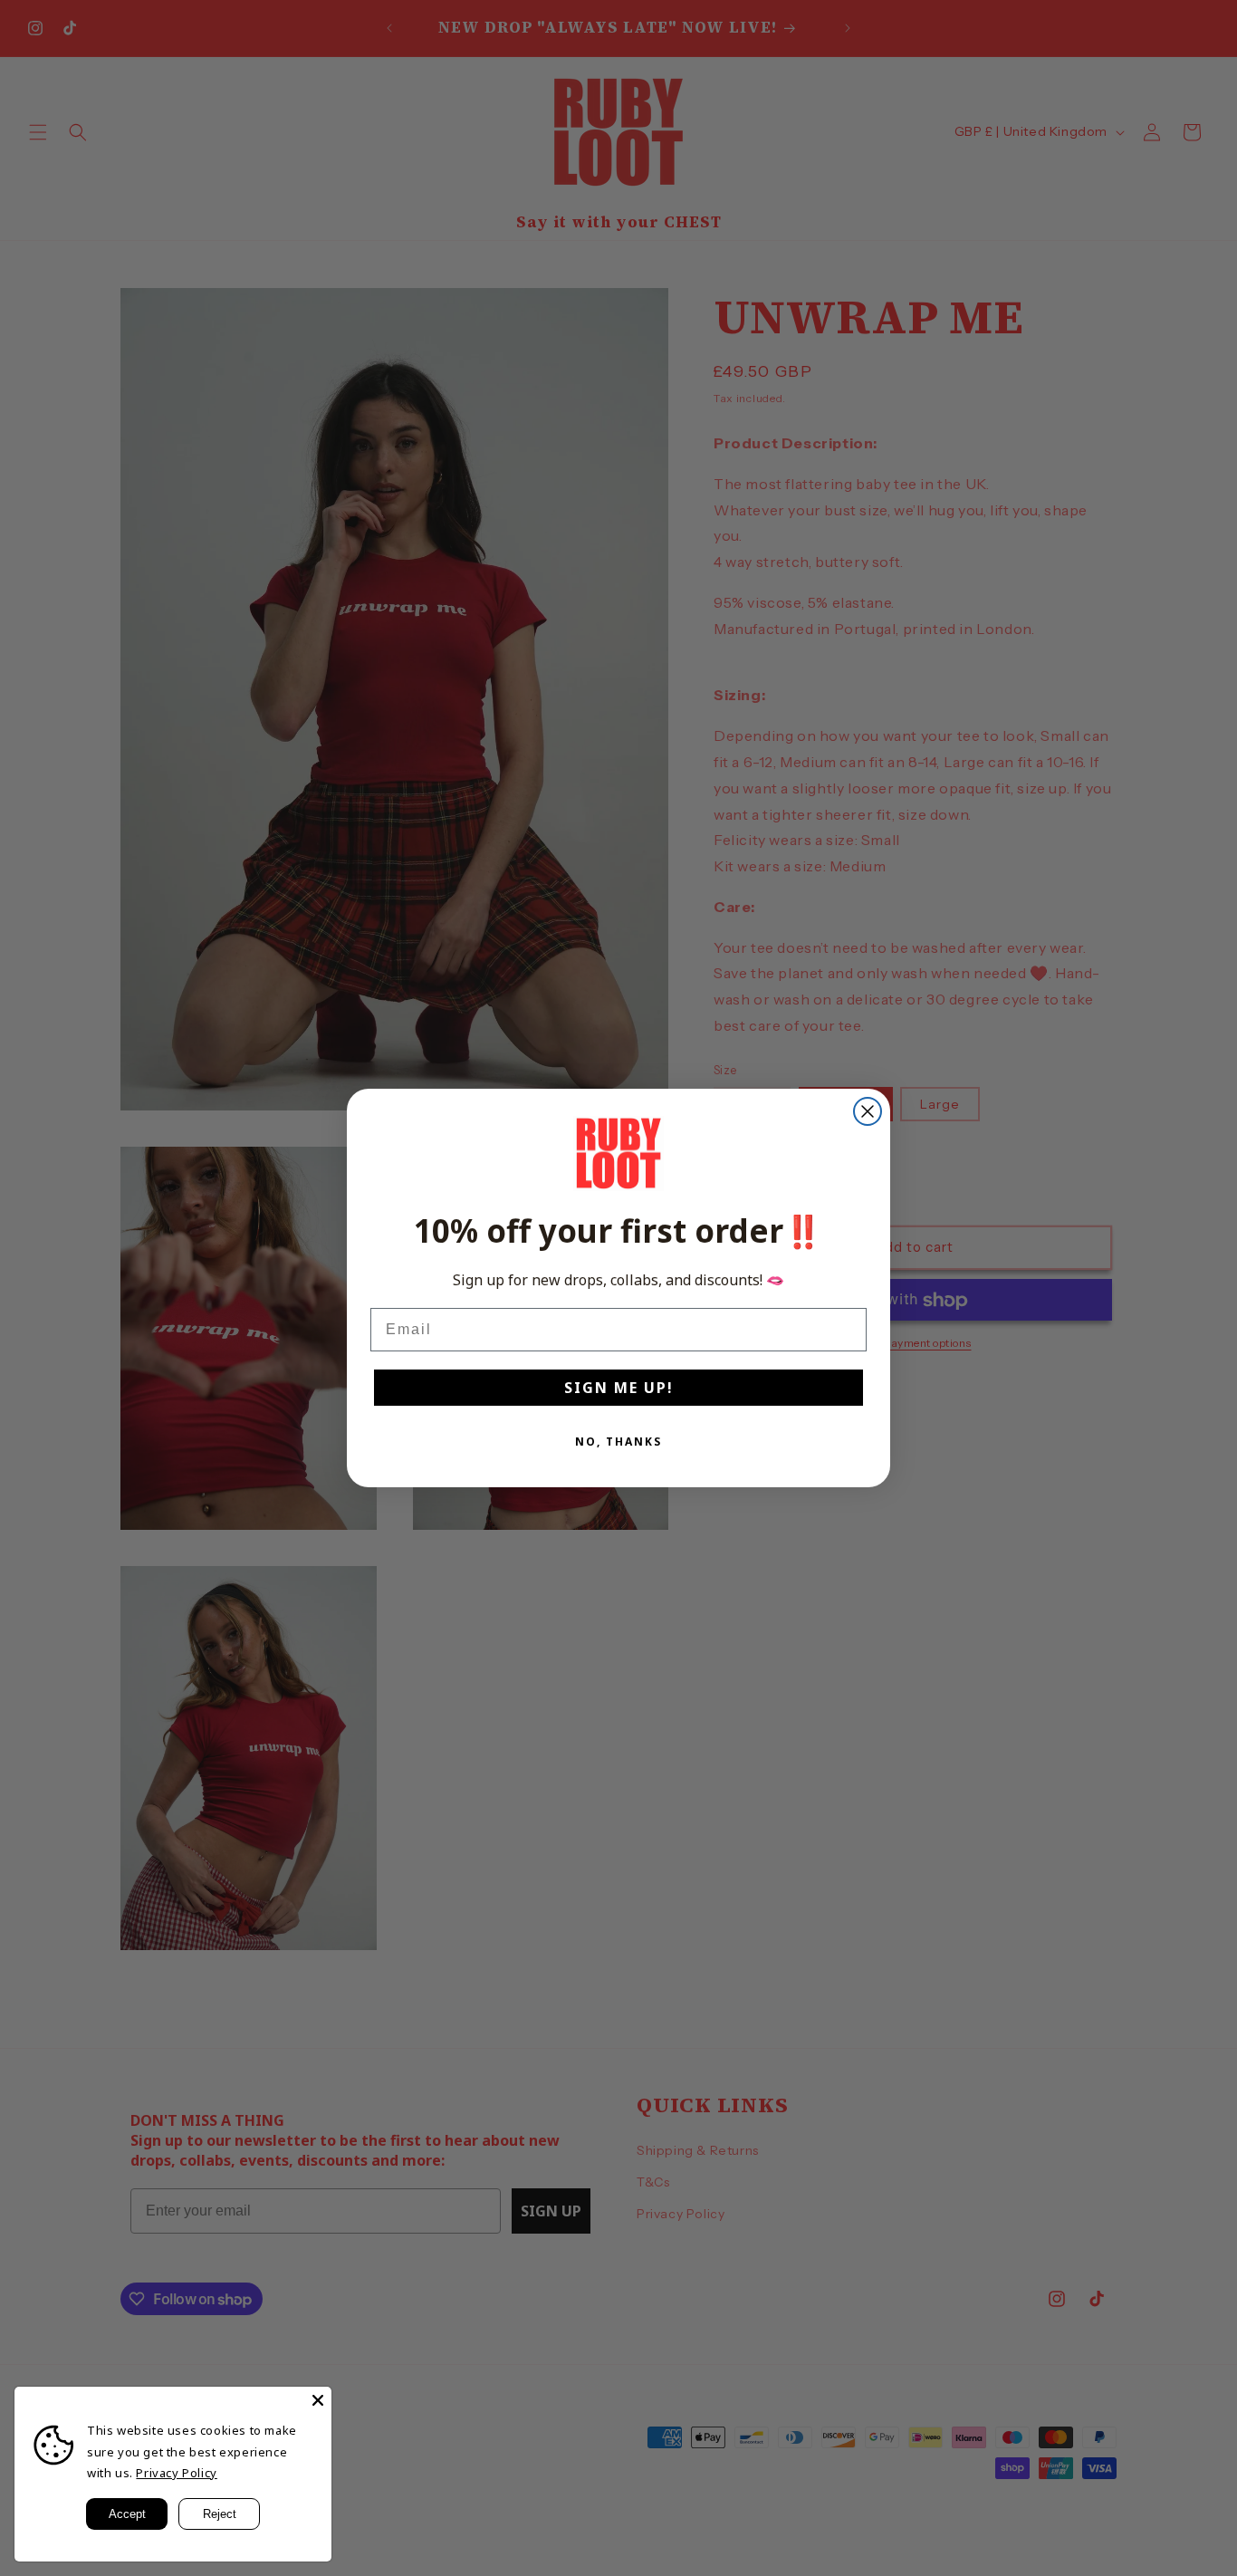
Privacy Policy (176, 2473)
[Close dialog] (868, 1111)
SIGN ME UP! (619, 1388)
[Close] (318, 2400)
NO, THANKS (618, 1442)
